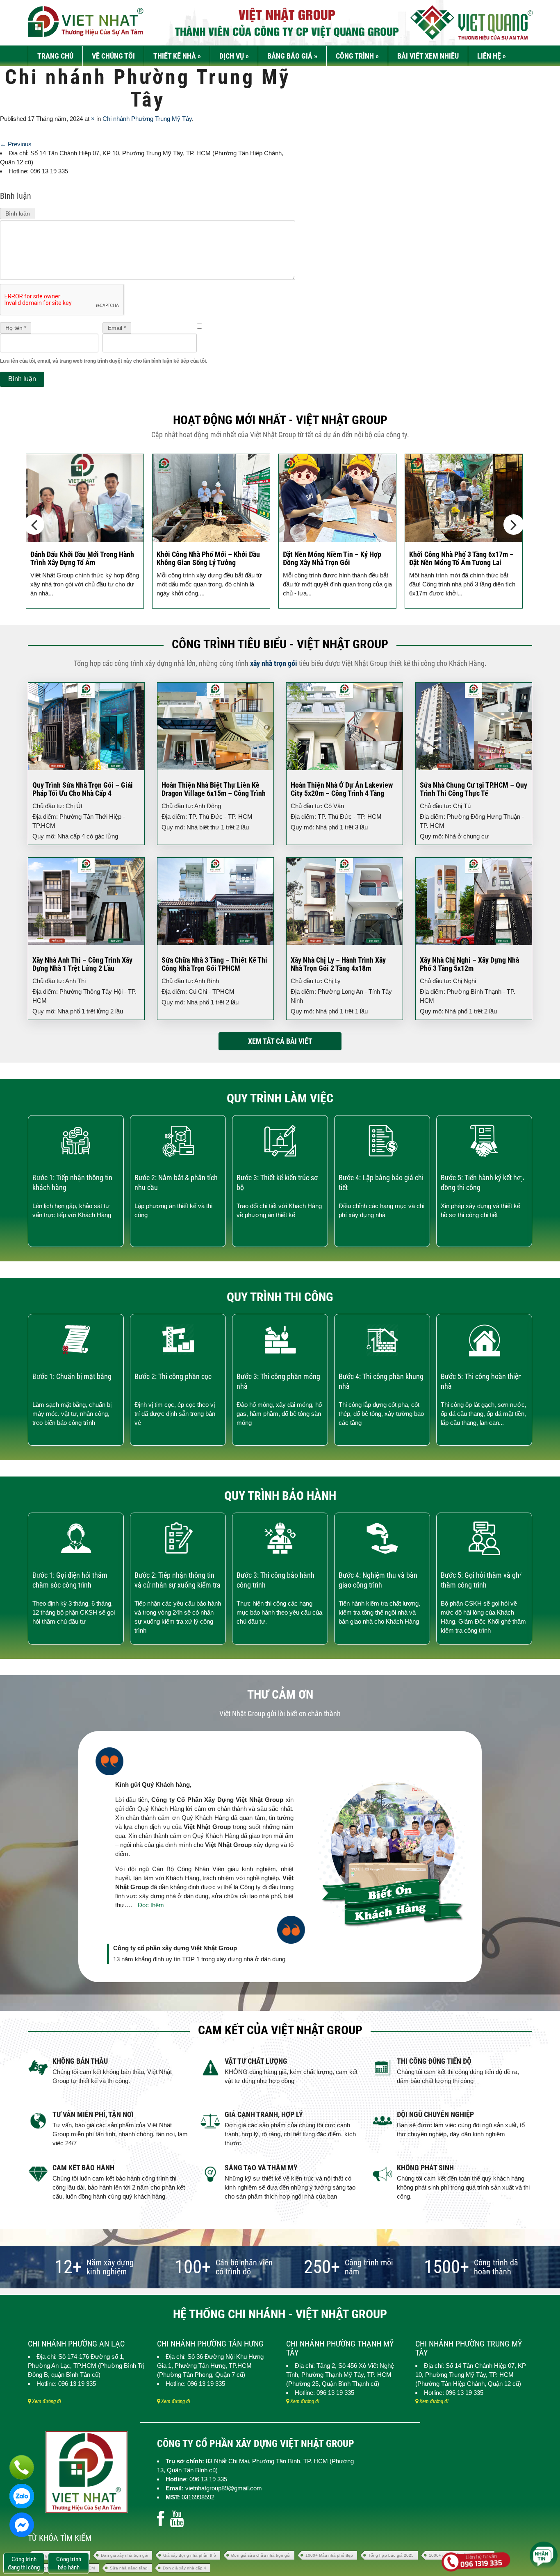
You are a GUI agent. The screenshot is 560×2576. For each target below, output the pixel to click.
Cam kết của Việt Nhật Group (280, 2030)
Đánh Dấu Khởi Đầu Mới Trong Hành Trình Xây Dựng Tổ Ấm (82, 558)
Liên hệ (492, 56)
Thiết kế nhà (177, 56)
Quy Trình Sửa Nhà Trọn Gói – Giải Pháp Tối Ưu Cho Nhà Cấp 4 (83, 789)
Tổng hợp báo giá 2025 (391, 2555)
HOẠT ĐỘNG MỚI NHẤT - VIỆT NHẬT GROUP (280, 420)
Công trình (357, 56)
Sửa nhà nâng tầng (129, 2568)
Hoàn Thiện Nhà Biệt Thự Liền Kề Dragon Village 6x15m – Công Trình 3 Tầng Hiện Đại (214, 793)
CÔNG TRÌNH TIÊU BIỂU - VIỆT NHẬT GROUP (280, 644)
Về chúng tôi (113, 56)
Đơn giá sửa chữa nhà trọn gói (261, 2555)
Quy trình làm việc (280, 1098)
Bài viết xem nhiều (428, 56)
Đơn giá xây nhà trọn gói (124, 2555)
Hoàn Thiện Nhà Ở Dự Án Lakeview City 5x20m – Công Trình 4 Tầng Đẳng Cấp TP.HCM (342, 793)
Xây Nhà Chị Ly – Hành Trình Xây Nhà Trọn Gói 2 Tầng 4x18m (338, 964)
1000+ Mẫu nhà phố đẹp (329, 2555)
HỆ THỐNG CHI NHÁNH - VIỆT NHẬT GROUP (280, 2314)
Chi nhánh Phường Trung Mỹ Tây (147, 119)
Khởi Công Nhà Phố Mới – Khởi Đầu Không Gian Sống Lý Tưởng (208, 558)
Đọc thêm (151, 1905)
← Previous (16, 144)
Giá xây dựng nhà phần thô (190, 2555)
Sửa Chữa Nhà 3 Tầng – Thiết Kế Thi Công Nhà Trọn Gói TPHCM (214, 964)
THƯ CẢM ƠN (280, 1694)
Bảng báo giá (292, 56)
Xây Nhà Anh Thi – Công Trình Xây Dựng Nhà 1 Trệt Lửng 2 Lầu (82, 964)
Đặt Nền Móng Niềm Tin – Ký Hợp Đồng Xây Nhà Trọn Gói (332, 558)
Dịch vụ (234, 56)
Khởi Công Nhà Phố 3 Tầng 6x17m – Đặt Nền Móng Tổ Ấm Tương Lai (461, 558)
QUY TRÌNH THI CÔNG (280, 1297)
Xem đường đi (46, 2401)
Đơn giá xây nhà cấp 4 (184, 2568)
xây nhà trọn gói (274, 663)
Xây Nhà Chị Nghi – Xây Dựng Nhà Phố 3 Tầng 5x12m (469, 964)
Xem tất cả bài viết (280, 1041)
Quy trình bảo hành (280, 1496)
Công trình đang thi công (24, 2563)
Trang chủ (55, 56)
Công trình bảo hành (69, 2563)
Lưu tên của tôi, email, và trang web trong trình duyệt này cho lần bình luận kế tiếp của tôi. (104, 361)
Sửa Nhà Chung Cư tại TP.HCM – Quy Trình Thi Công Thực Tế (473, 789)
